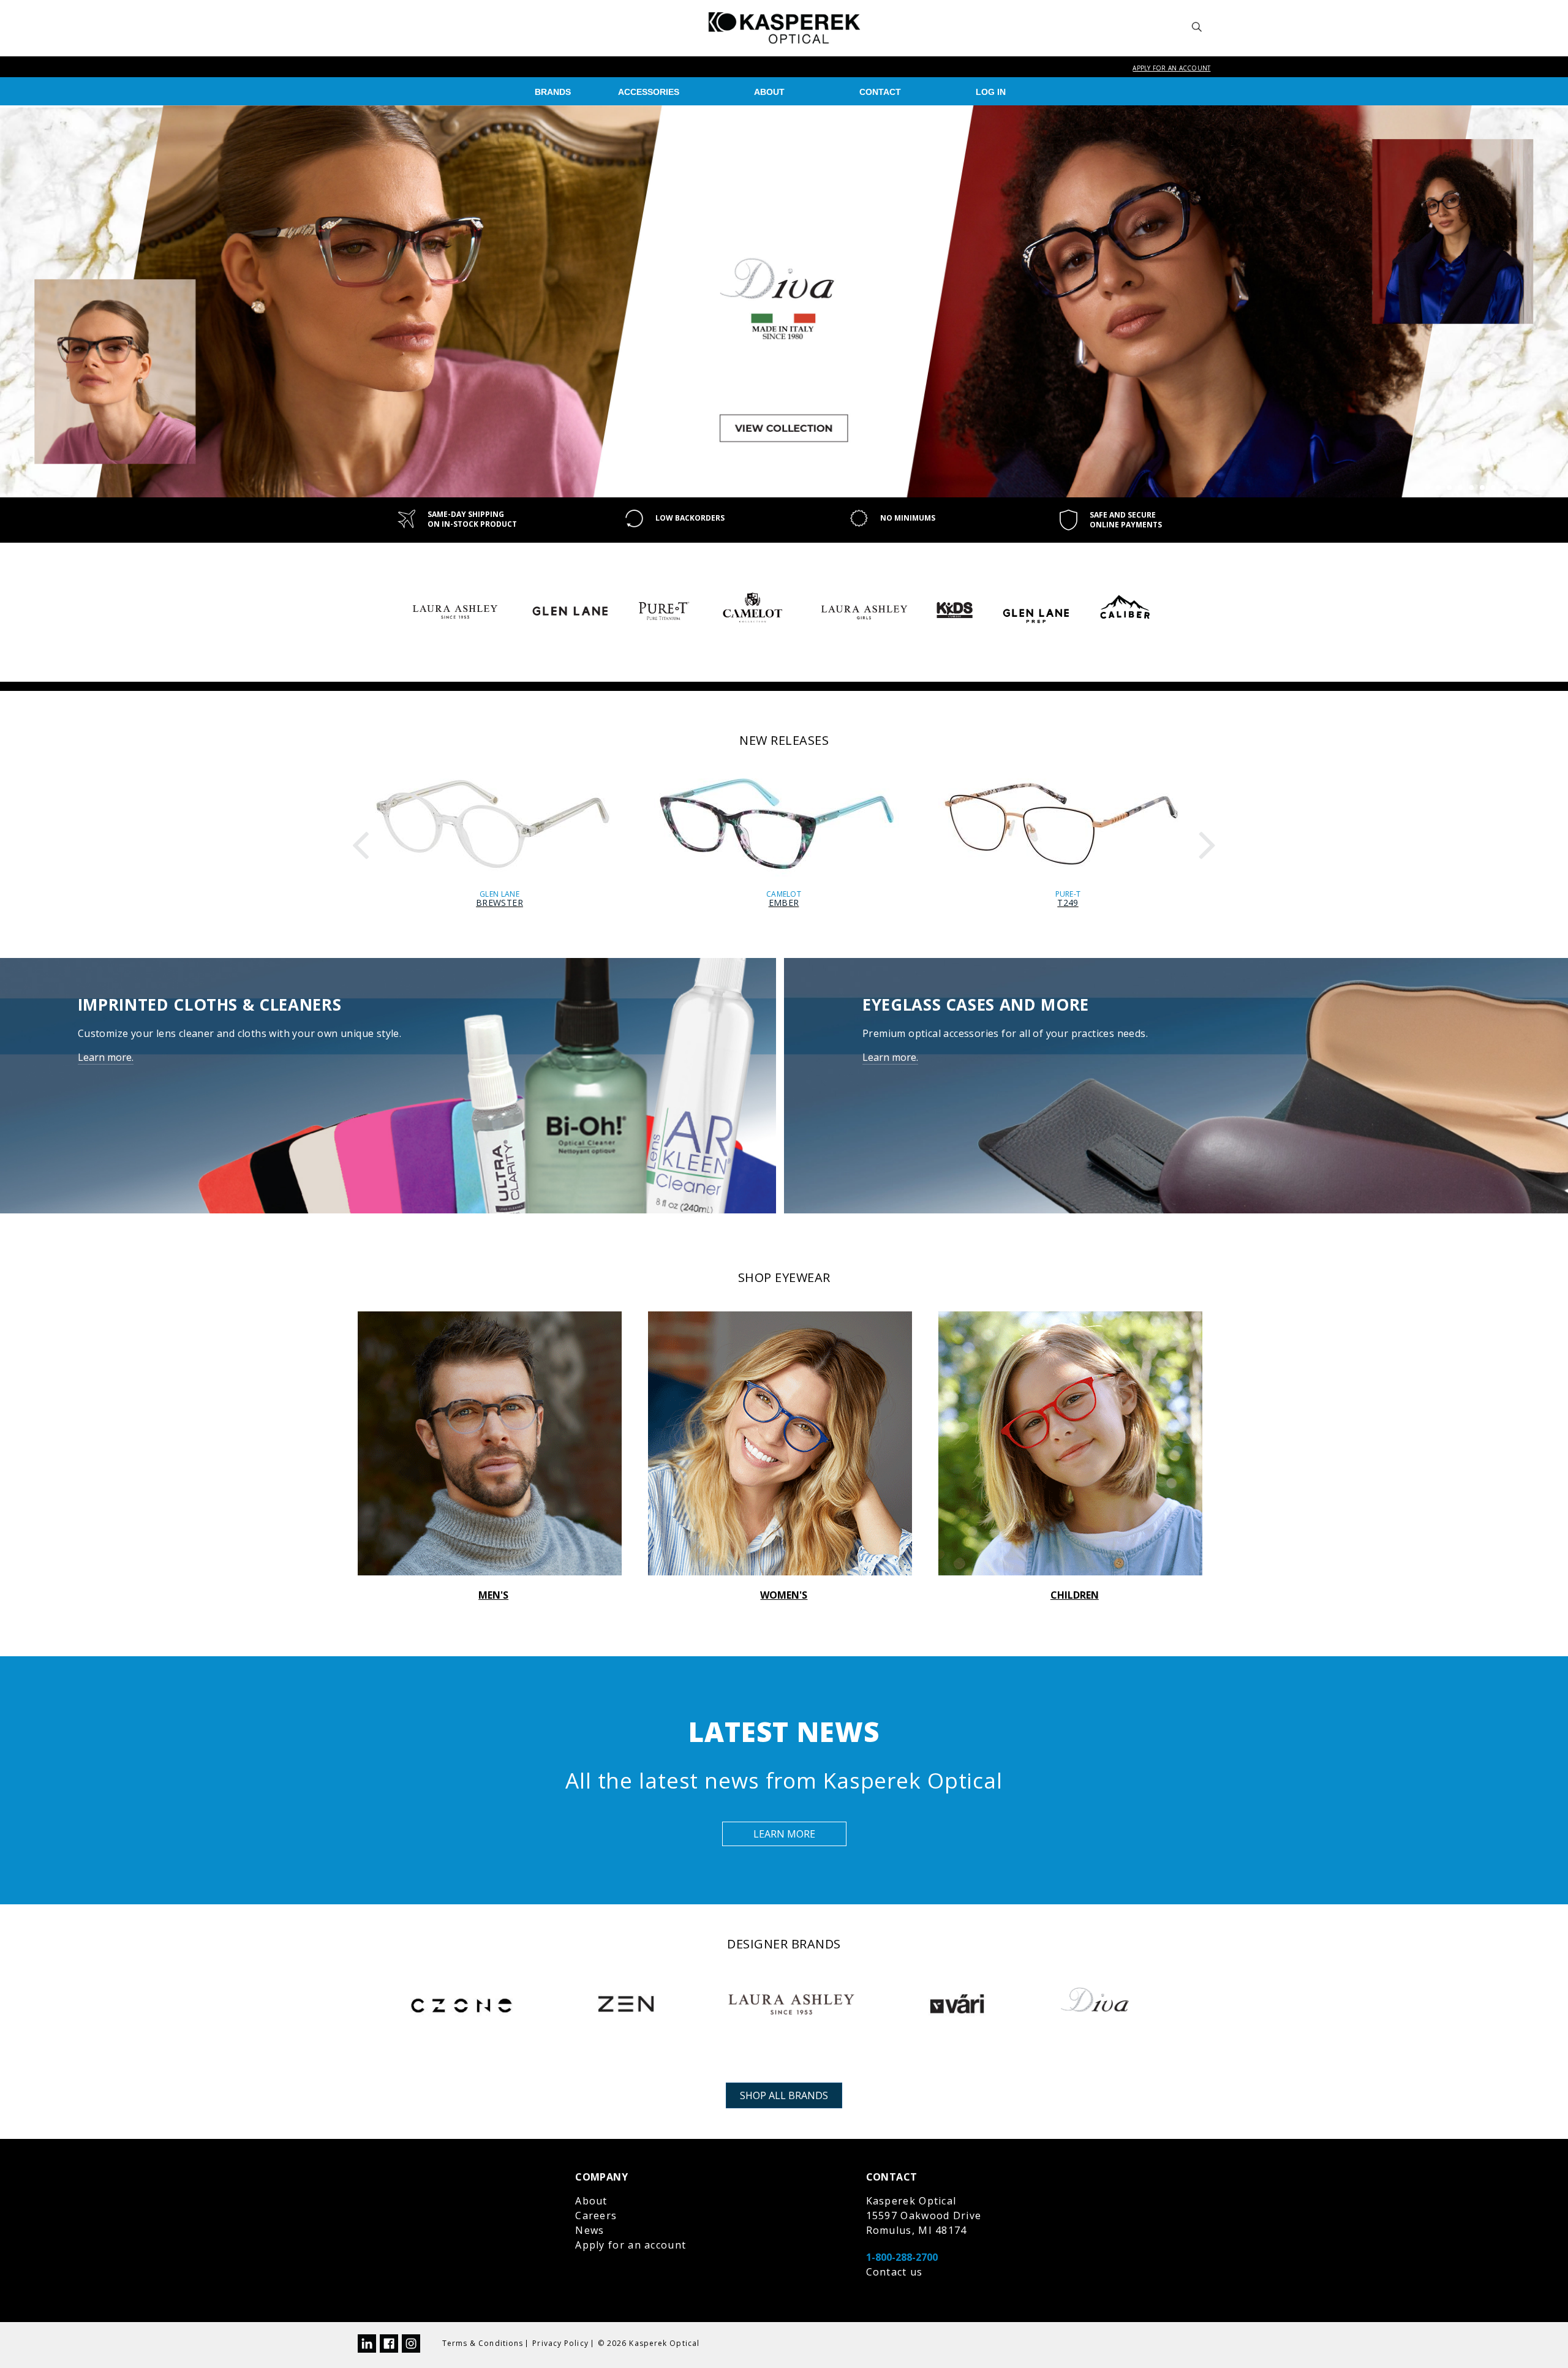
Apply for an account (1171, 68)
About (769, 92)
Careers (596, 2215)
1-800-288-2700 (902, 2257)
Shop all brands (784, 2095)
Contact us (895, 2272)
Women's (784, 1595)
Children (1075, 1595)
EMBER (784, 903)
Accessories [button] (649, 92)
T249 (1068, 903)
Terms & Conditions (483, 2343)
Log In (991, 92)
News (590, 2230)
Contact (880, 92)
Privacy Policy (560, 2343)
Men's (493, 1595)
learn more (784, 1834)
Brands (553, 92)
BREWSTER (499, 903)
